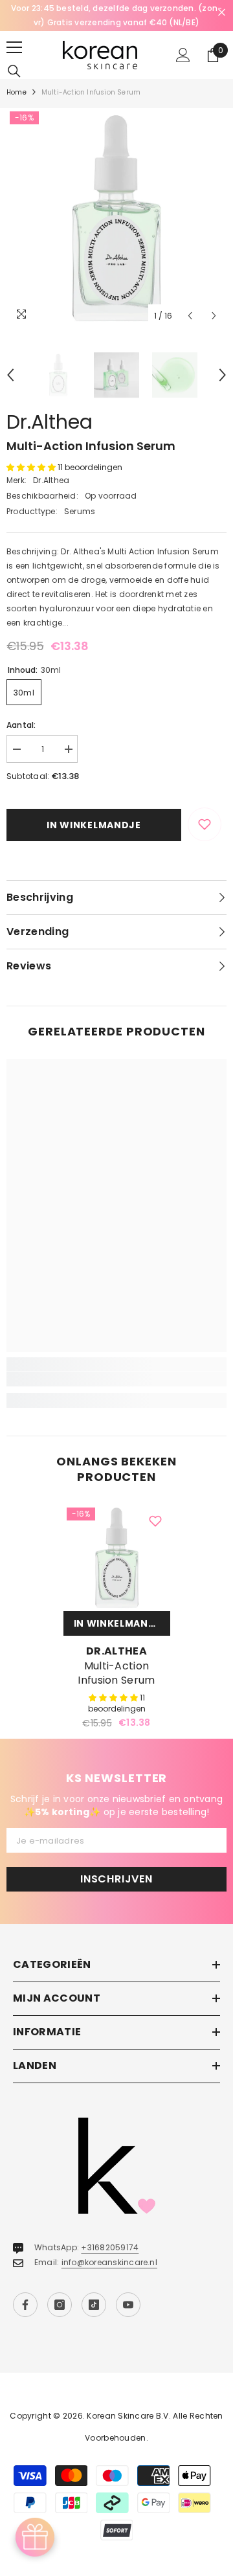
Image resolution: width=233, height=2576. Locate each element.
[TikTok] (94, 2305)
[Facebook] (25, 2305)
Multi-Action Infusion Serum (116, 1673)
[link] (116, 1379)
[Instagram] (60, 2305)
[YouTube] (128, 2305)
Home (17, 92)
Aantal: (21, 725)
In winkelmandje (94, 825)
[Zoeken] (14, 71)
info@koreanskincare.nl (109, 2262)
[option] (116, 16)
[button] (190, 316)
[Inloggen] (183, 55)
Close (222, 13)
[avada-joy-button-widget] (35, 2537)
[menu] (14, 47)
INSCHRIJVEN (116, 1879)
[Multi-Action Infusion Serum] (117, 1558)
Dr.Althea (50, 422)
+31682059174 (110, 2247)
